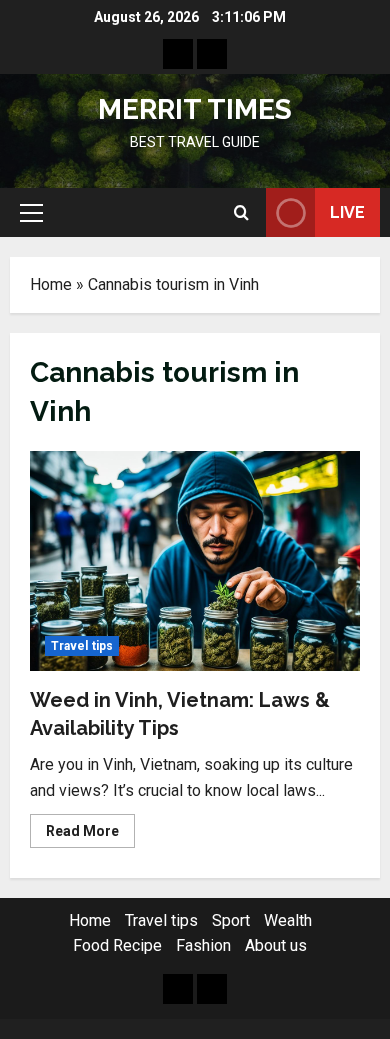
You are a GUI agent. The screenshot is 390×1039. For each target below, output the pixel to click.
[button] (31, 213)
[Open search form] (241, 213)
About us (276, 945)
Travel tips (82, 646)
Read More (90, 835)
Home (51, 284)
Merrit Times (195, 109)
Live (347, 212)
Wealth (288, 920)
